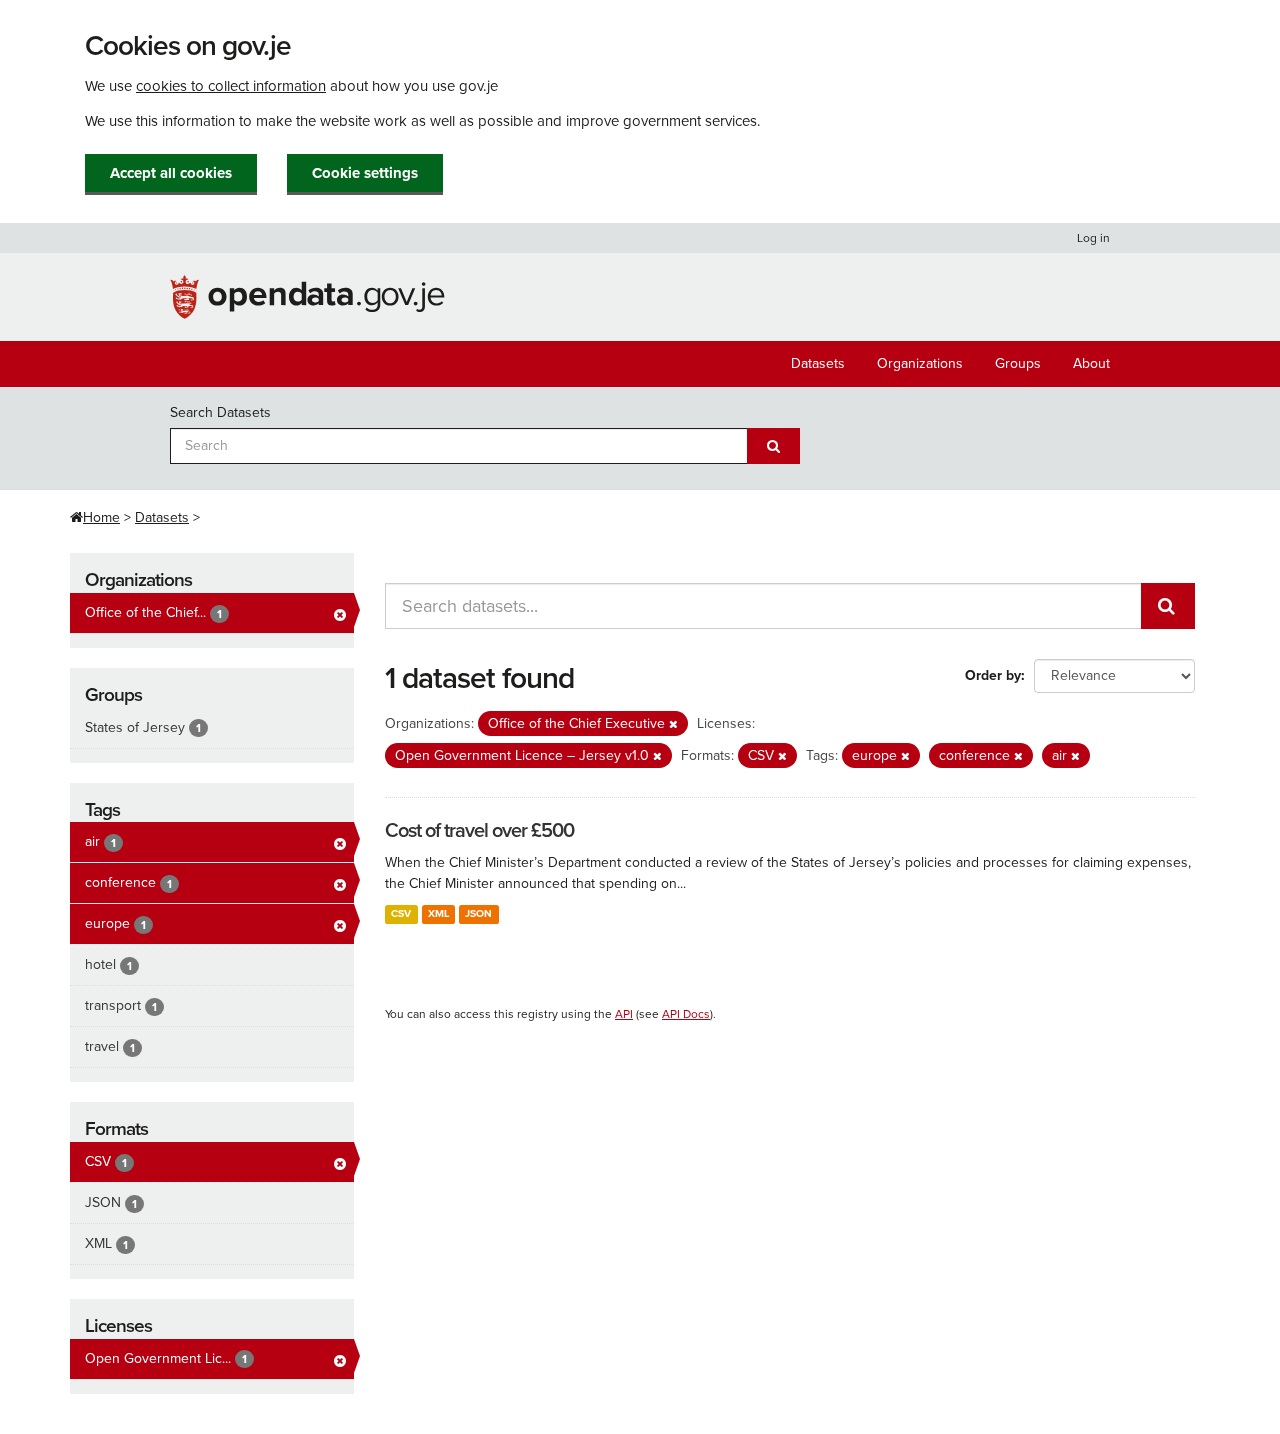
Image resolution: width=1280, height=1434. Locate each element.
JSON (478, 913)
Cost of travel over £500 (479, 831)
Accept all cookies (171, 173)
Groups (1018, 363)
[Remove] (673, 724)
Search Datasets (220, 412)
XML (438, 913)
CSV (401, 913)
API (624, 1014)
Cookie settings (365, 173)
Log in (1093, 238)
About (1091, 363)
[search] (1168, 606)
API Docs (686, 1014)
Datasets (818, 363)
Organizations (920, 363)
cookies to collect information (231, 86)
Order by (993, 675)
